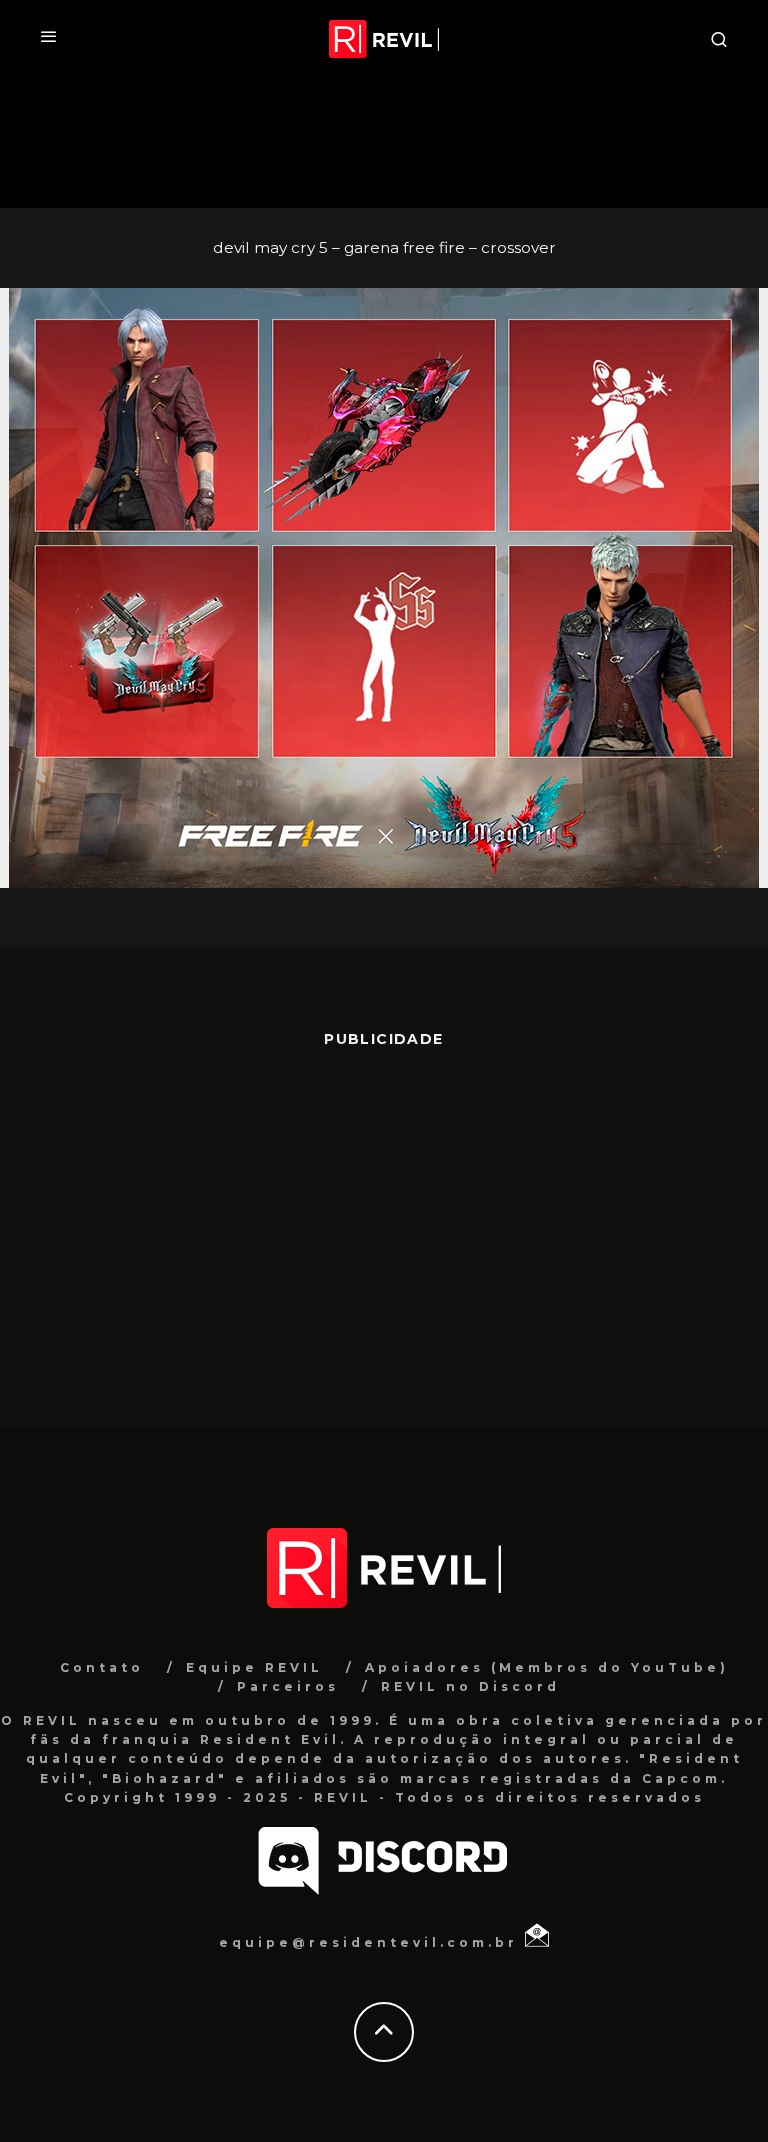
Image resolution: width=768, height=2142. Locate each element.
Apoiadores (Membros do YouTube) (547, 1667)
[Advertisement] (384, 1228)
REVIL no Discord (470, 1686)
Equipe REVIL (254, 1667)
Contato (102, 1667)
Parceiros (288, 1686)
